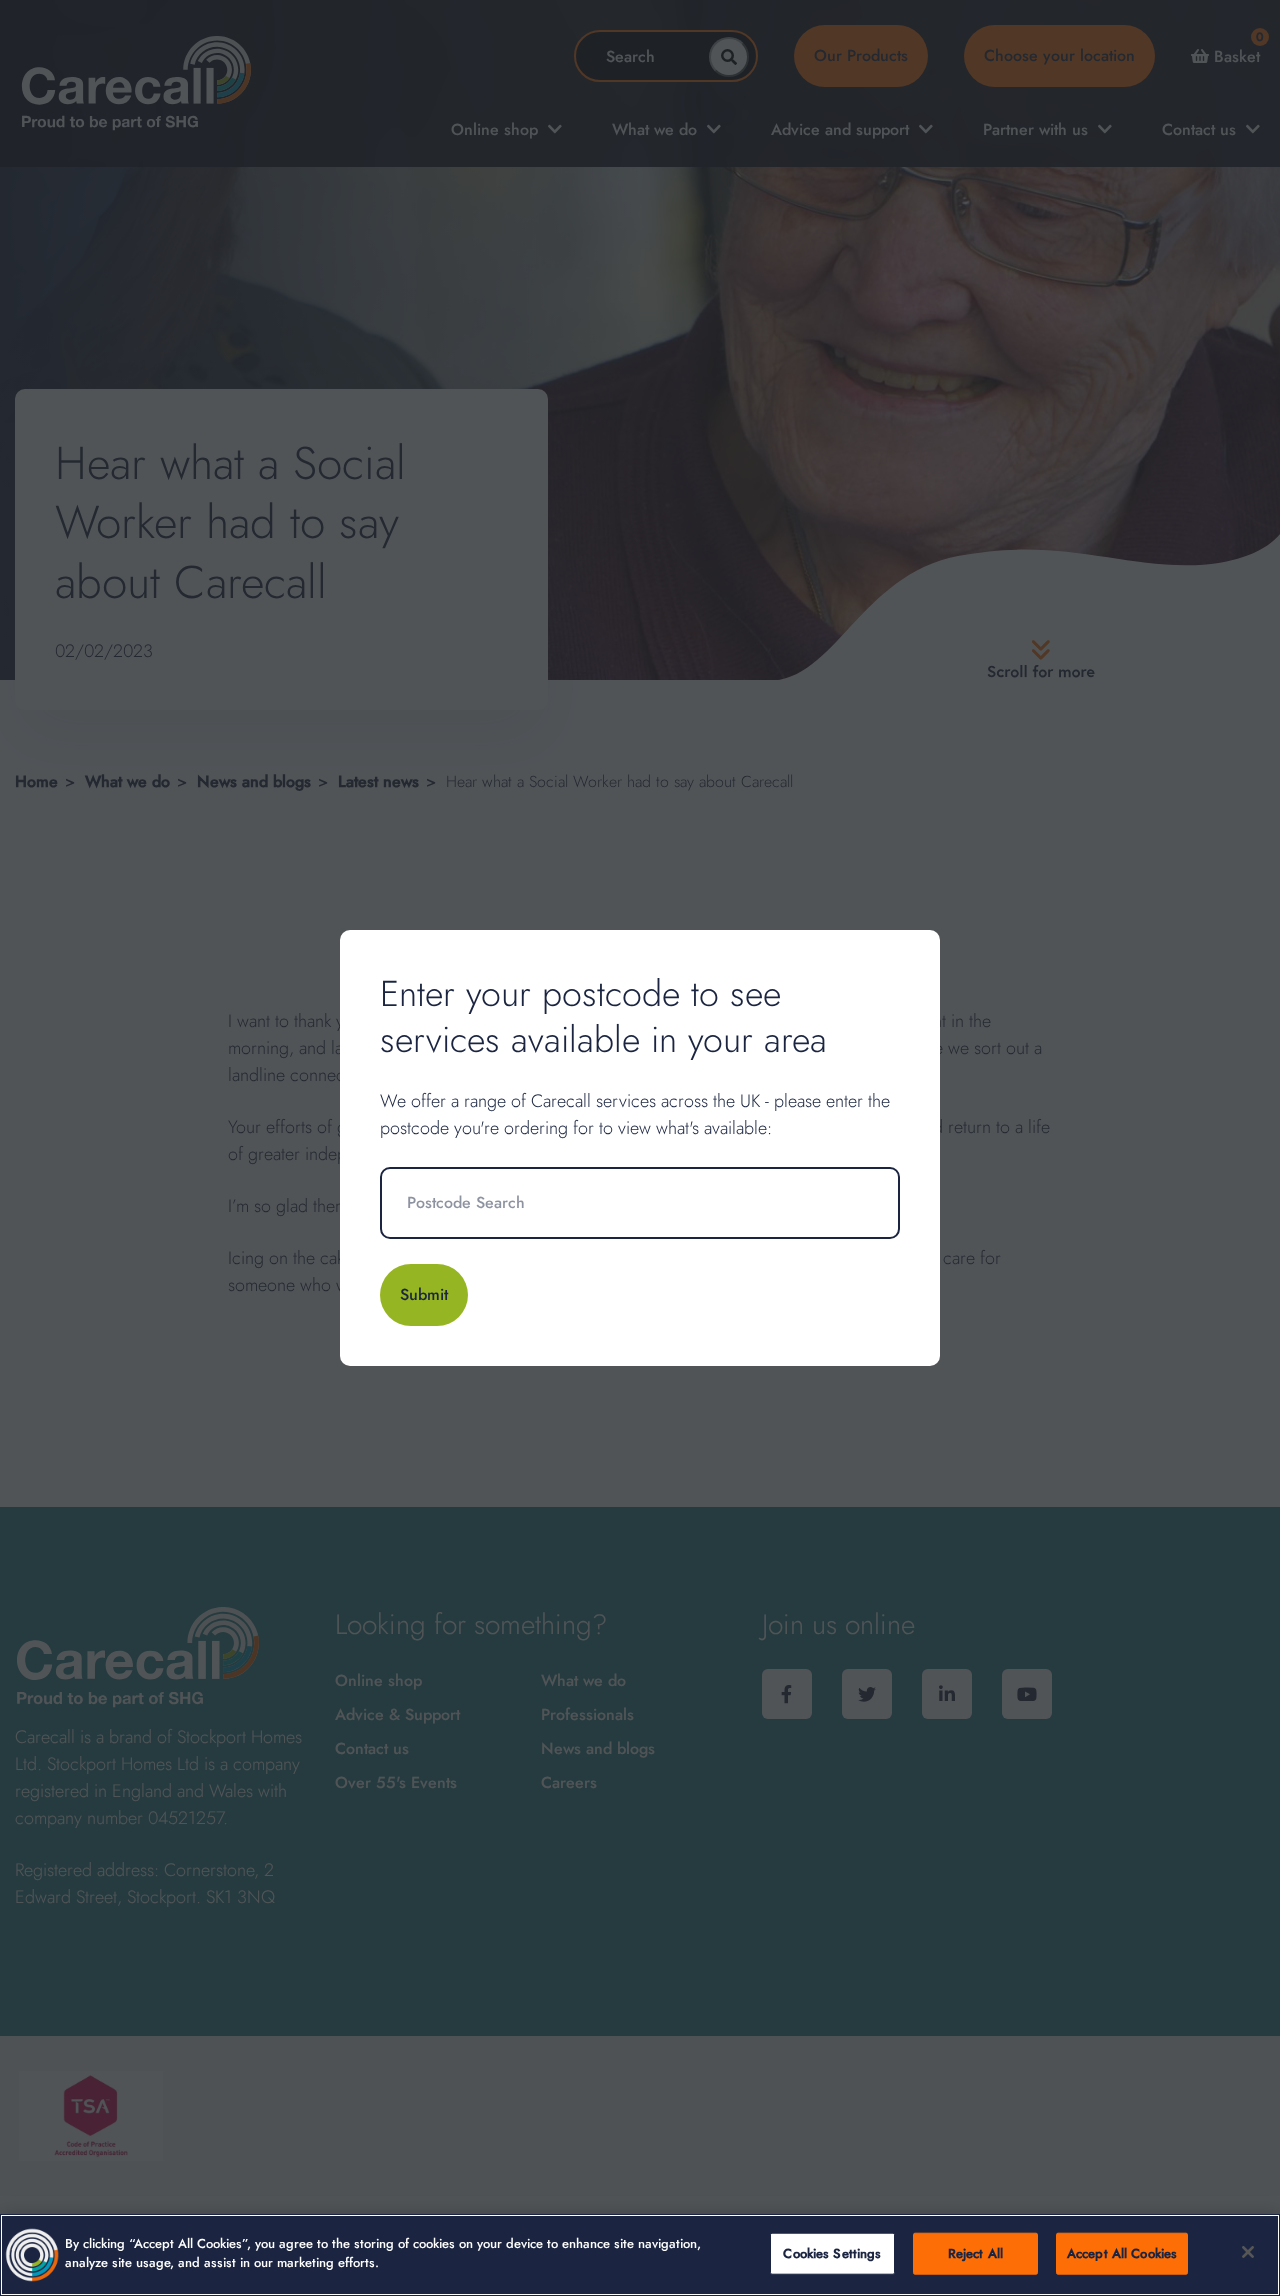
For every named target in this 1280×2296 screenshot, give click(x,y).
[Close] (1248, 2252)
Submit (424, 1294)
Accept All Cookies (1122, 2253)
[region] (640, 2255)
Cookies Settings (832, 2253)
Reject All (975, 2253)
